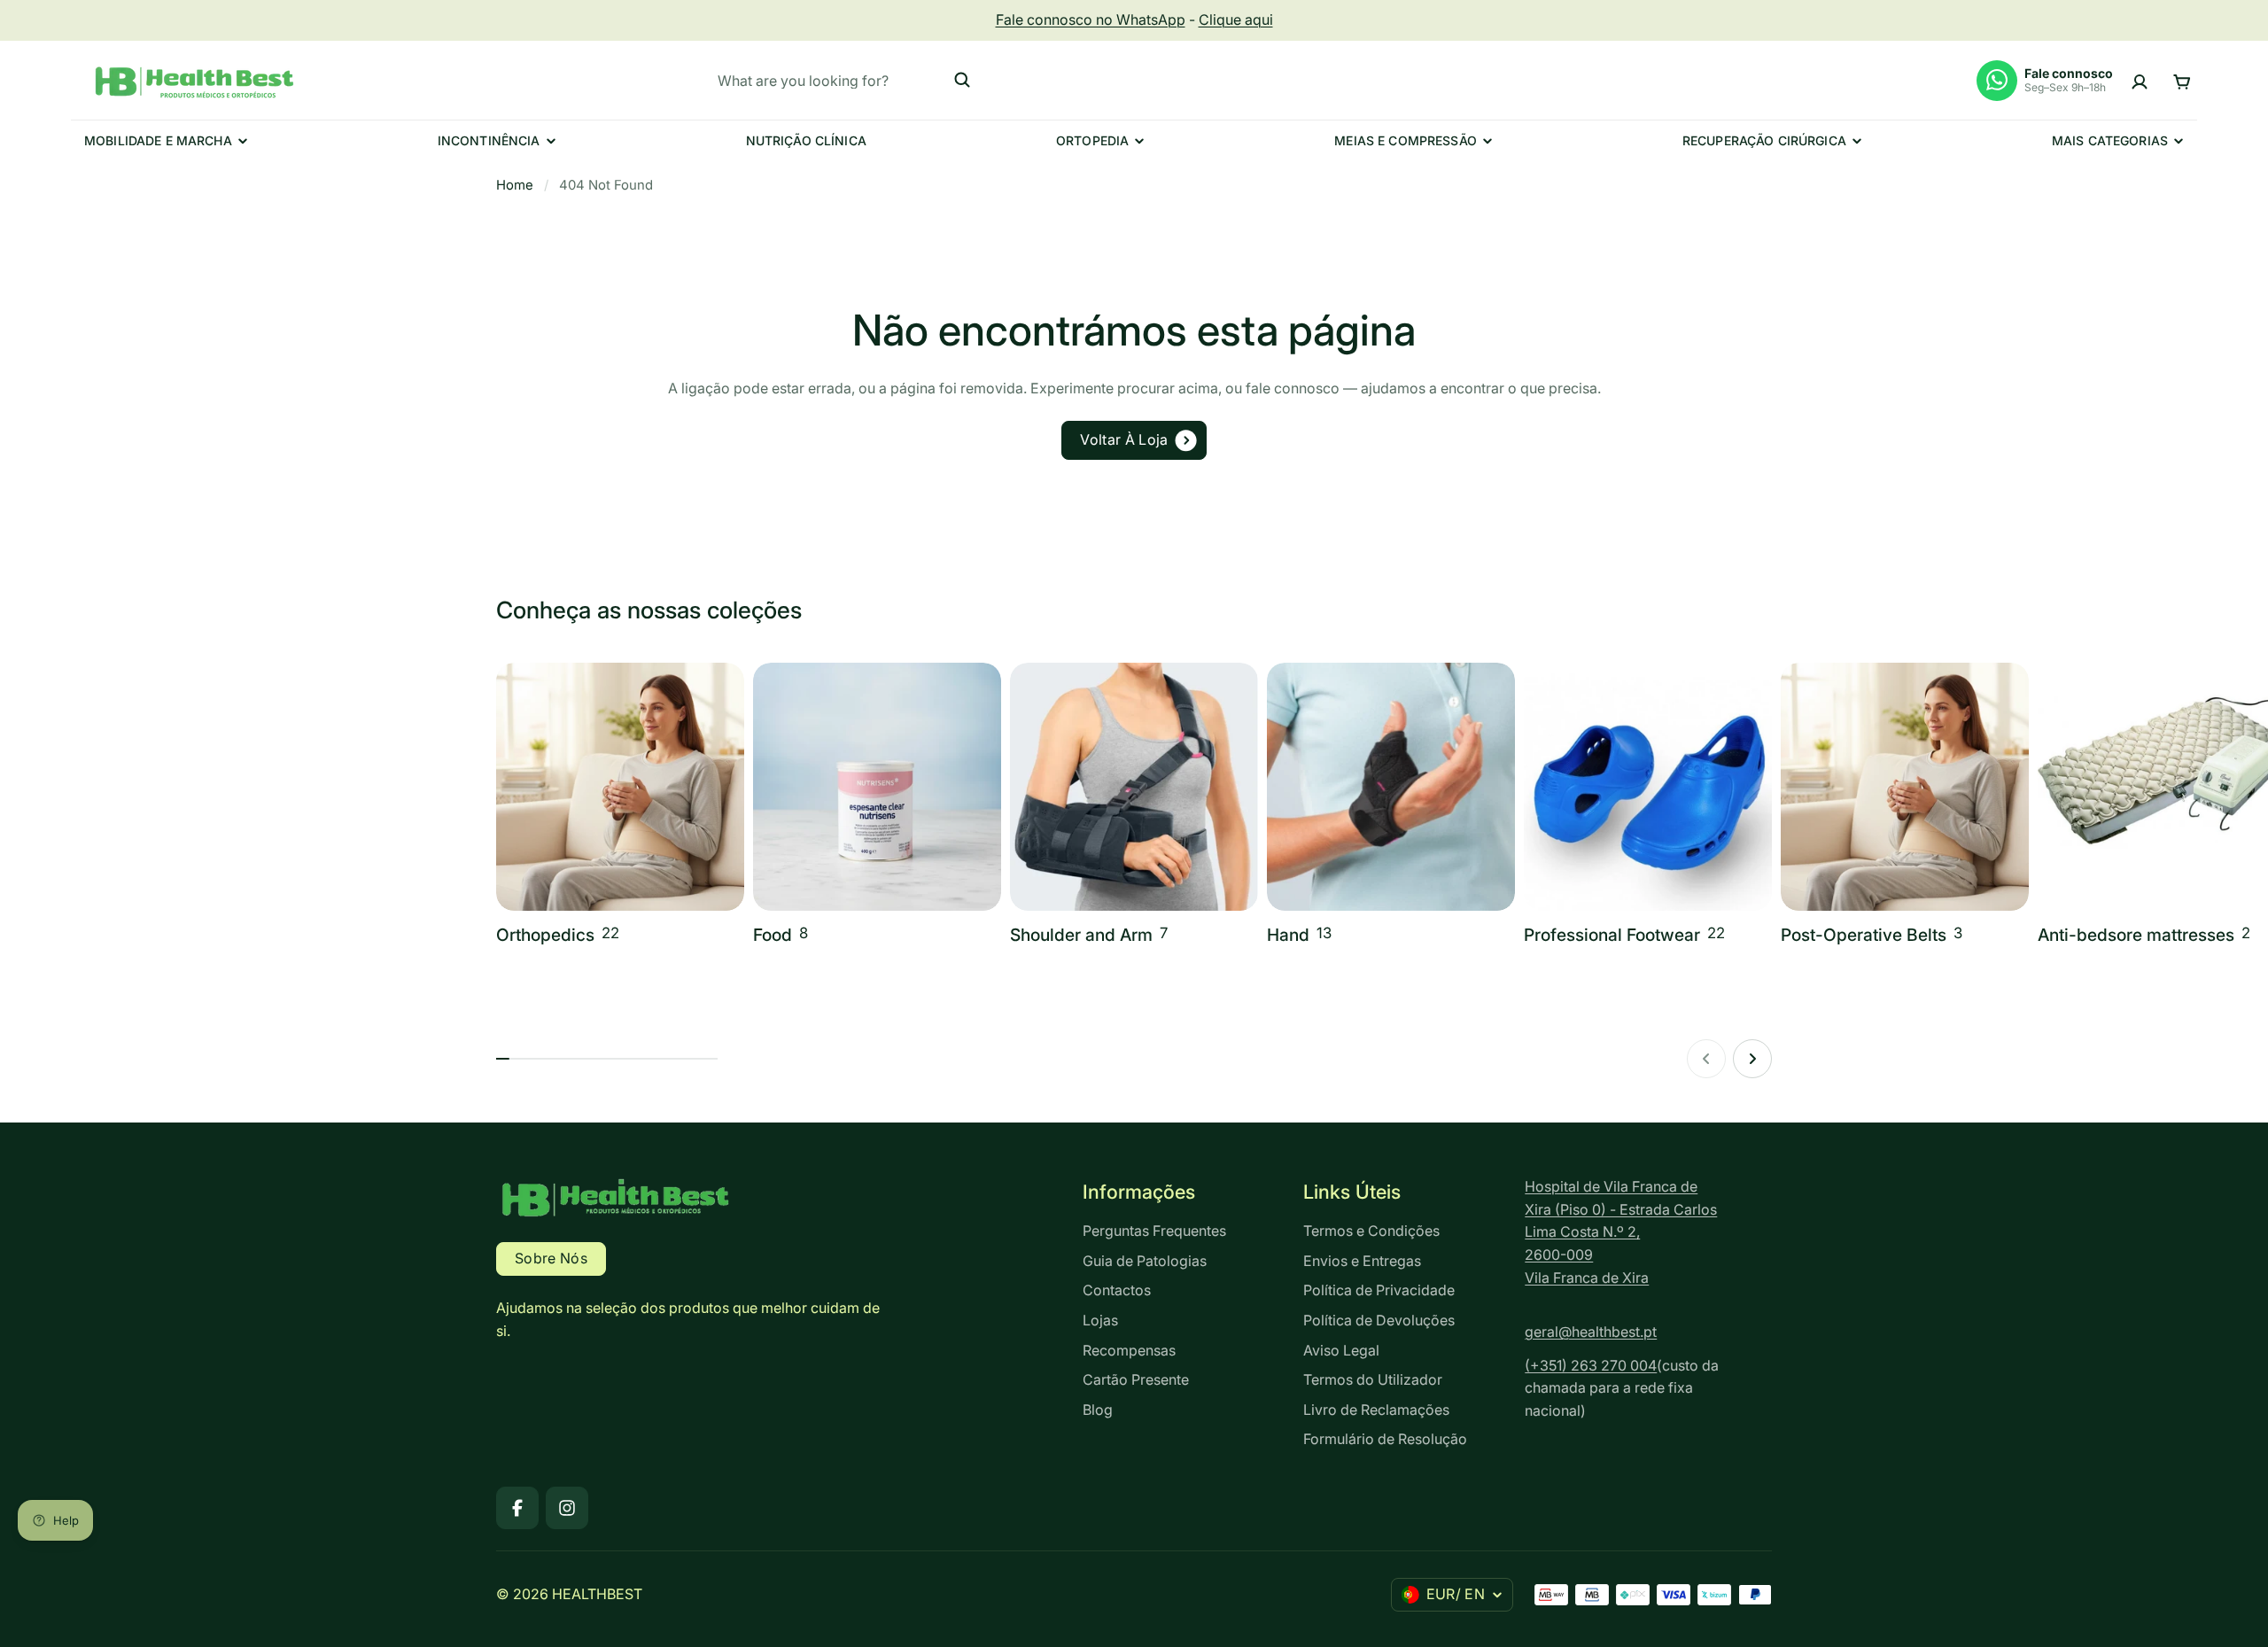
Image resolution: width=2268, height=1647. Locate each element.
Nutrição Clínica (806, 140)
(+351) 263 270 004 (1591, 1365)
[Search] (962, 80)
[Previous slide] (1706, 1059)
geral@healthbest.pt (1591, 1332)
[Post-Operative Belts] (1905, 806)
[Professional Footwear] (1648, 806)
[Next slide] (1752, 1059)
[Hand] (1391, 806)
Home (515, 185)
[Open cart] (2182, 80)
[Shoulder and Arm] (1134, 806)
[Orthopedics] (620, 806)
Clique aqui (1236, 19)
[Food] (877, 806)
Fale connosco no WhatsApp (1091, 19)
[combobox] (844, 80)
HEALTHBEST (597, 1594)
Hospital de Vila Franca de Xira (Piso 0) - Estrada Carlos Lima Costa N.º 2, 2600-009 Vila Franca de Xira (1621, 1231)
